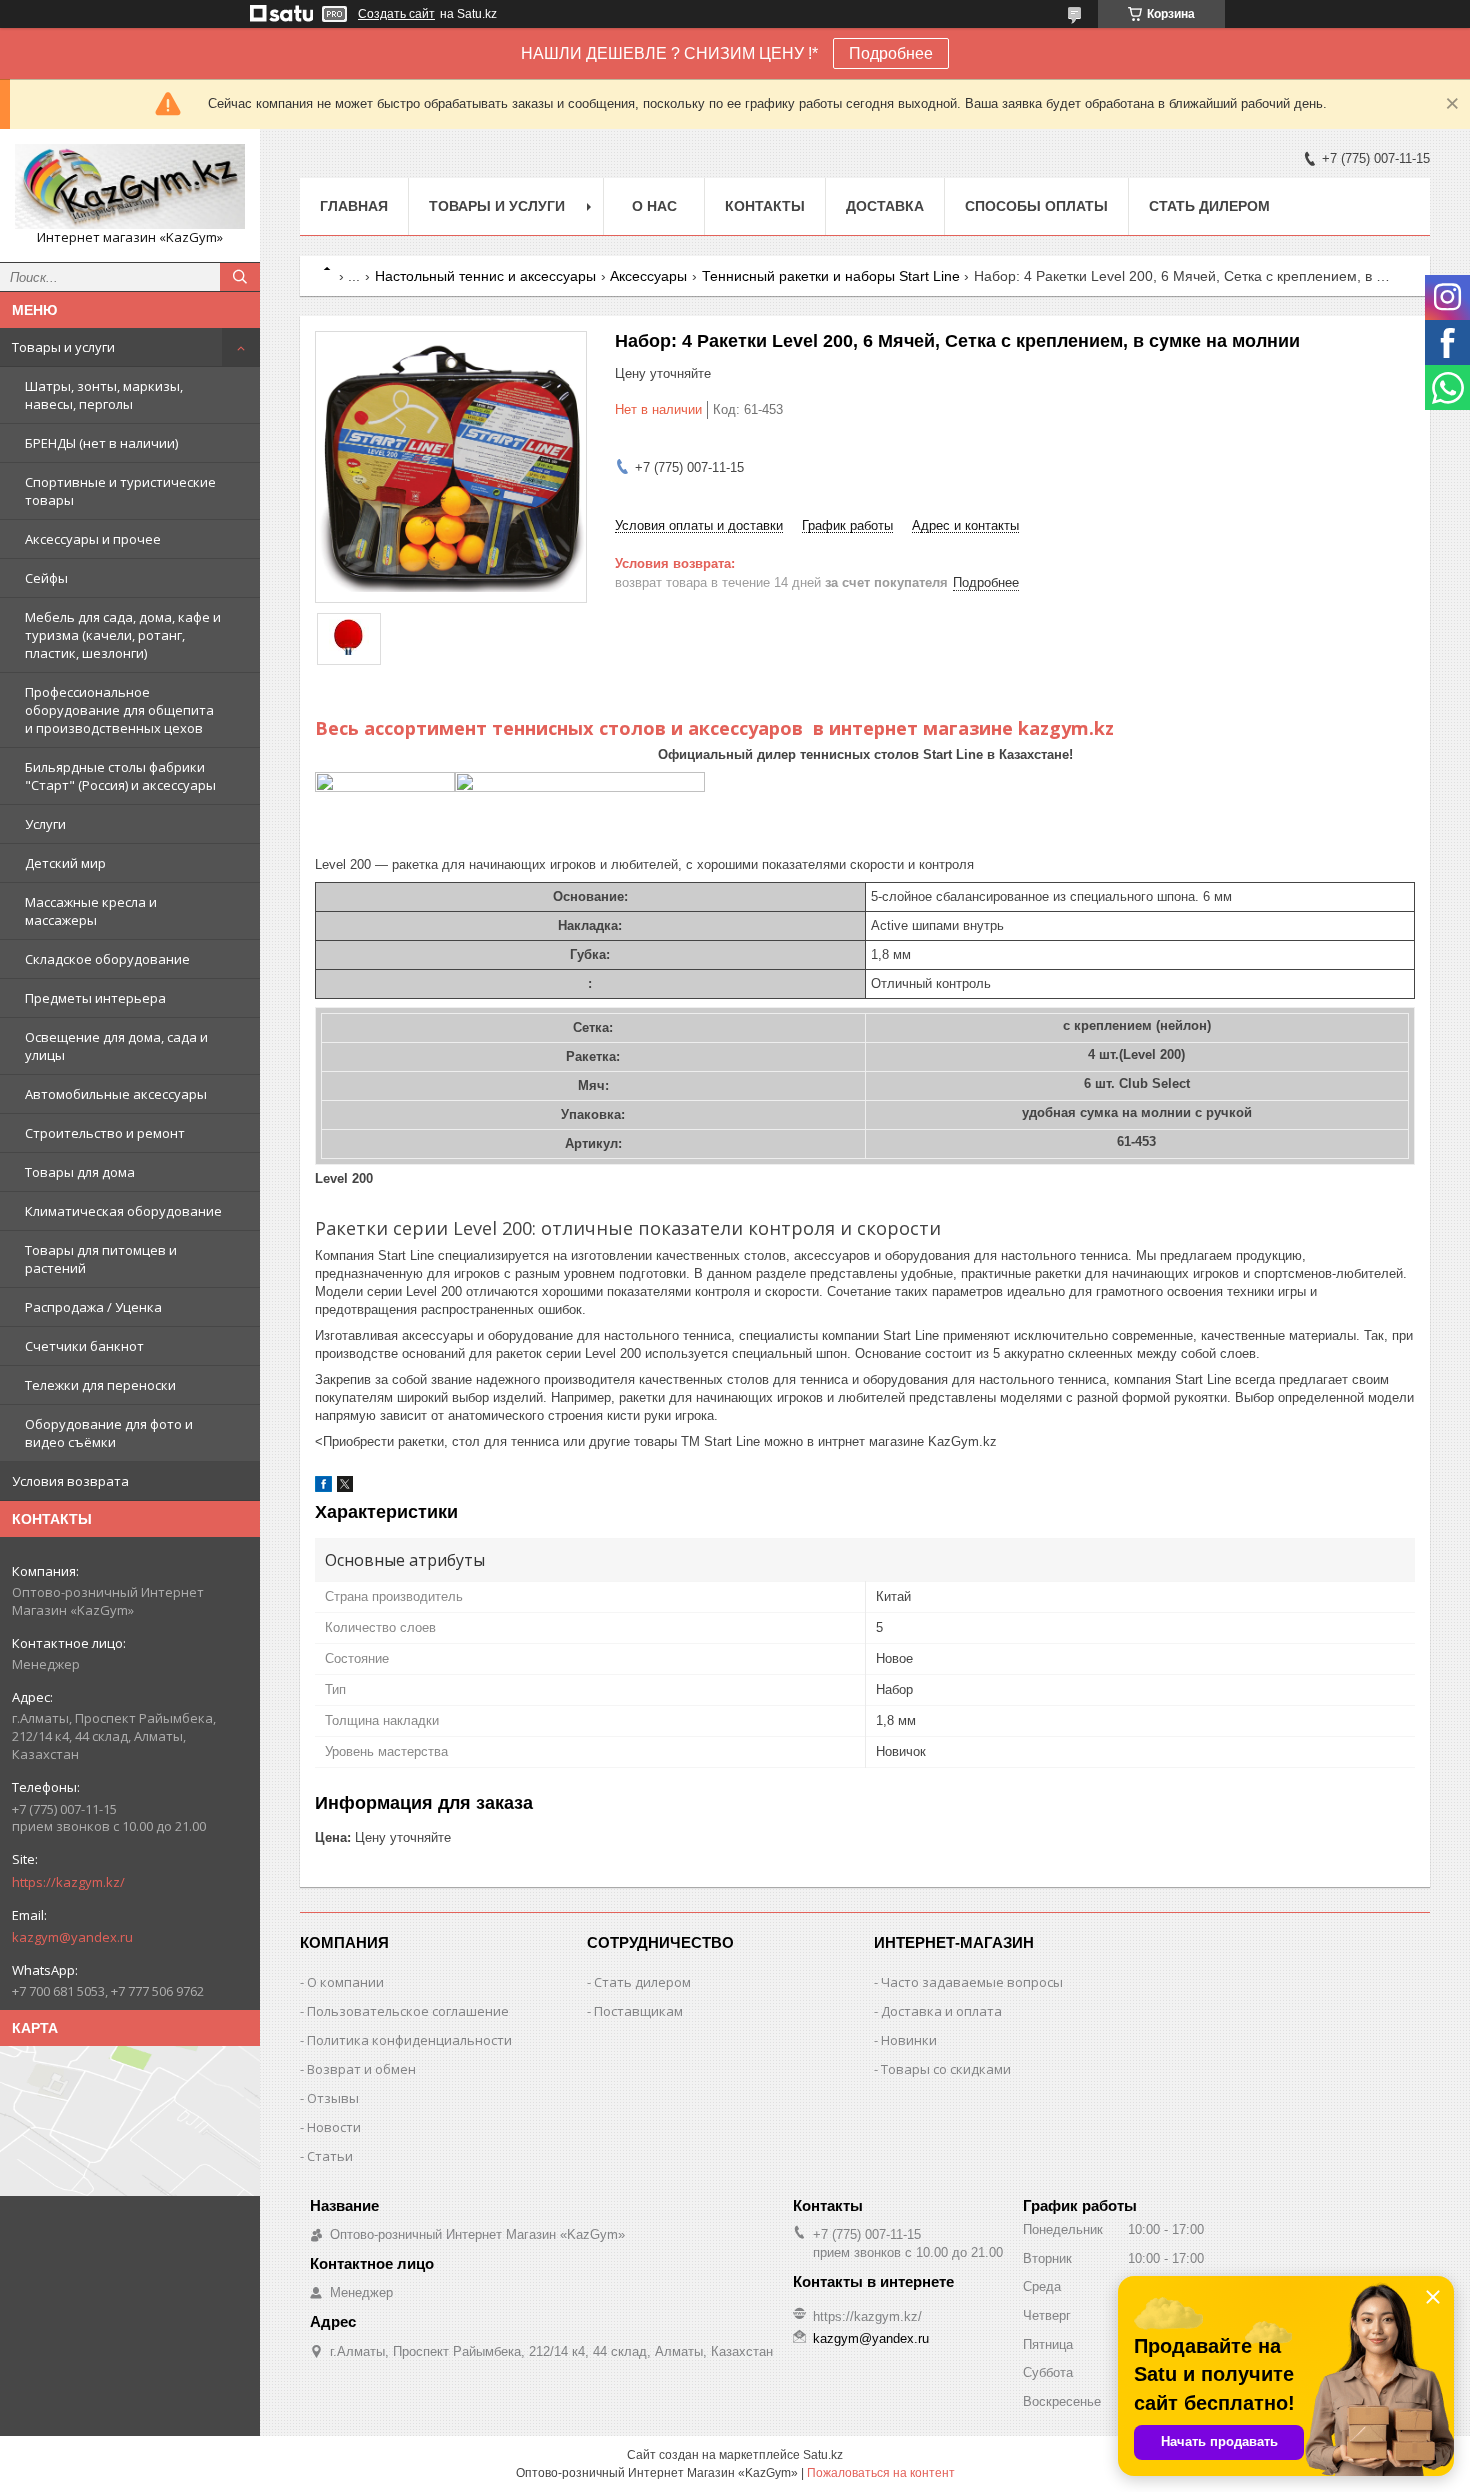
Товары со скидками (946, 2069)
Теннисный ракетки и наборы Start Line (831, 276)
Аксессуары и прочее (93, 539)
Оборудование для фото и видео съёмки (109, 1433)
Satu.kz (823, 2455)
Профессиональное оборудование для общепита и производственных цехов (119, 710)
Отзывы (333, 2098)
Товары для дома (80, 1172)
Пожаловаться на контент (881, 2473)
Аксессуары (648, 276)
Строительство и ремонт (105, 1133)
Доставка (885, 206)
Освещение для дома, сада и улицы (116, 1046)
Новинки (909, 2040)
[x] (345, 1487)
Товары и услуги (63, 347)
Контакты (765, 206)
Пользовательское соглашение (408, 2011)
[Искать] (240, 277)
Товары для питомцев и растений (101, 1259)
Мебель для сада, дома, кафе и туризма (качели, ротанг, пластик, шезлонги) (123, 635)
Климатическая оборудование (123, 1211)
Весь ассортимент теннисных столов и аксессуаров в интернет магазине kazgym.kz (714, 728)
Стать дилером (1209, 206)
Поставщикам (638, 2011)
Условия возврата (70, 1481)
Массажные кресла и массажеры (91, 911)
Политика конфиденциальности (409, 2040)
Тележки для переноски (100, 1385)
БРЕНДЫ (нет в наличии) (101, 443)
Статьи (330, 2156)
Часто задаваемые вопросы (972, 1982)
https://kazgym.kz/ (68, 1882)
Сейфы (46, 578)
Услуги (45, 824)
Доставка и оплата (941, 2011)
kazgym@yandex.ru (72, 1937)
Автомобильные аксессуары (116, 1094)
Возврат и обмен (361, 2069)
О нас (654, 206)
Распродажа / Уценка (93, 1307)
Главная (354, 206)
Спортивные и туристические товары (120, 491)
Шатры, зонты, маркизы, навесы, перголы (104, 395)
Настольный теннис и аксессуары (485, 276)
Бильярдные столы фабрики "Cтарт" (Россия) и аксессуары (120, 776)
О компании (345, 1982)
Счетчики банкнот (84, 1346)
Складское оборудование (107, 959)
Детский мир (65, 863)
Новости (334, 2127)
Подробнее (891, 53)
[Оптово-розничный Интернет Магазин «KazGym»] (130, 186)
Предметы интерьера (95, 998)
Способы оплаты (1036, 206)
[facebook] (323, 1487)
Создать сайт (396, 14)
